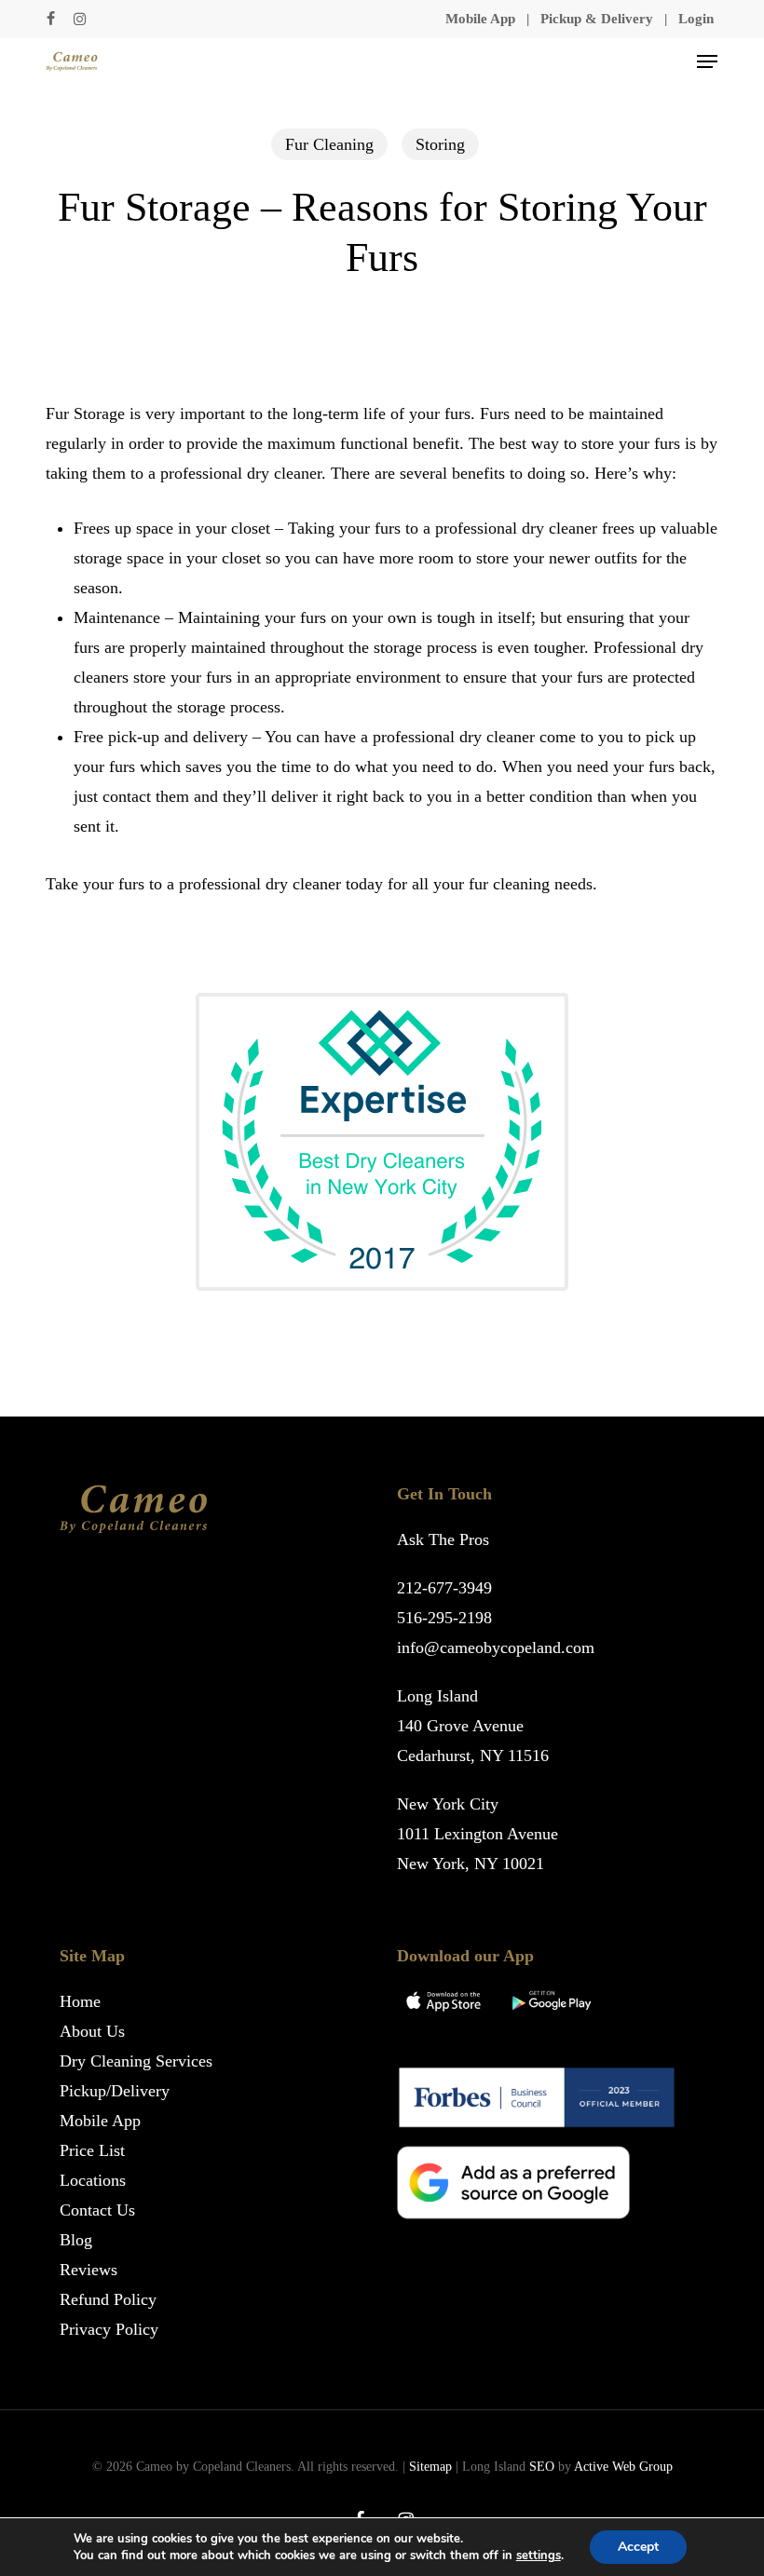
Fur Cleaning (329, 144)
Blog (76, 2240)
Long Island (437, 1696)
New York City (448, 1804)
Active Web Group (623, 2467)
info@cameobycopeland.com (496, 1647)
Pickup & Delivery (597, 19)
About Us (92, 2031)
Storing (440, 144)
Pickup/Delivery (115, 2091)
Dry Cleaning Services (136, 2061)
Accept (638, 2547)
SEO (542, 2467)
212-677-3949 (444, 1588)
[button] (707, 61)
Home (80, 2001)
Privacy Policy (109, 2329)
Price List (92, 2150)
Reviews (89, 2270)
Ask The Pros (443, 1539)
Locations (93, 2180)
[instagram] (80, 19)
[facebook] (51, 19)
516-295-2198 (444, 1618)
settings (539, 2556)
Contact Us (97, 2210)
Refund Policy (108, 2299)
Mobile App (480, 19)
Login (696, 19)
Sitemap (430, 2467)
